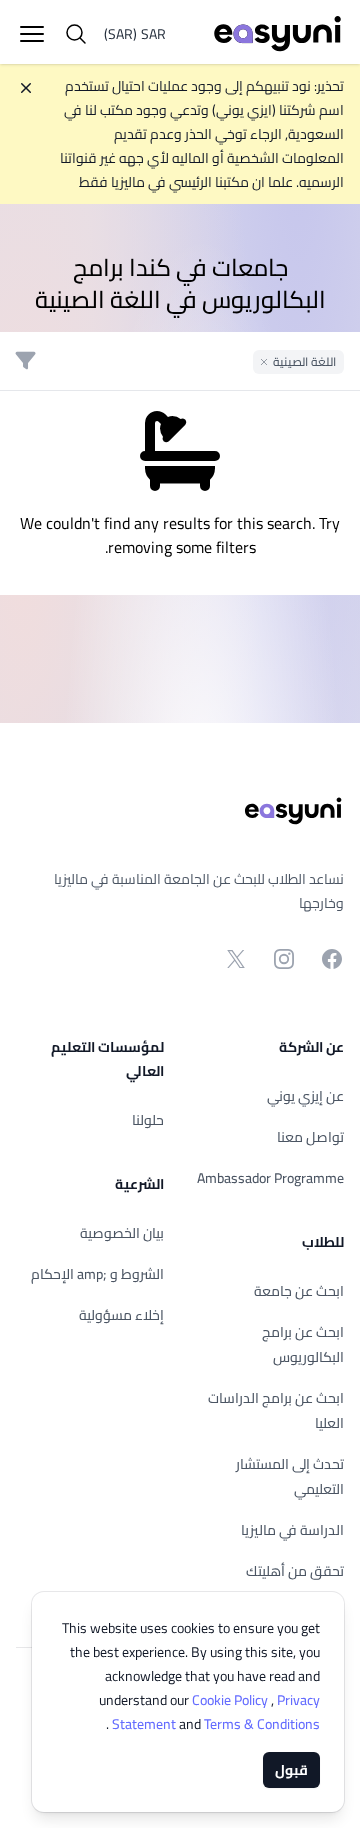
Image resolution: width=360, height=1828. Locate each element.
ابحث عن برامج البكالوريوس (303, 1344)
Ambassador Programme (270, 1178)
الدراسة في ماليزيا (292, 1530)
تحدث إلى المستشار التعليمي (290, 1476)
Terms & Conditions (214, 1724)
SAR (135, 34)
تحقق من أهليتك (295, 1571)
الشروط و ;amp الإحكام (97, 1274)
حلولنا (148, 1120)
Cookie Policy (231, 1700)
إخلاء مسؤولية (121, 1315)
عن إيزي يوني (305, 1096)
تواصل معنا (310, 1137)
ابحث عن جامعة (299, 1291)
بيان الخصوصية (122, 1233)
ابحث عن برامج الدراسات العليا (276, 1410)
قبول (291, 1770)
